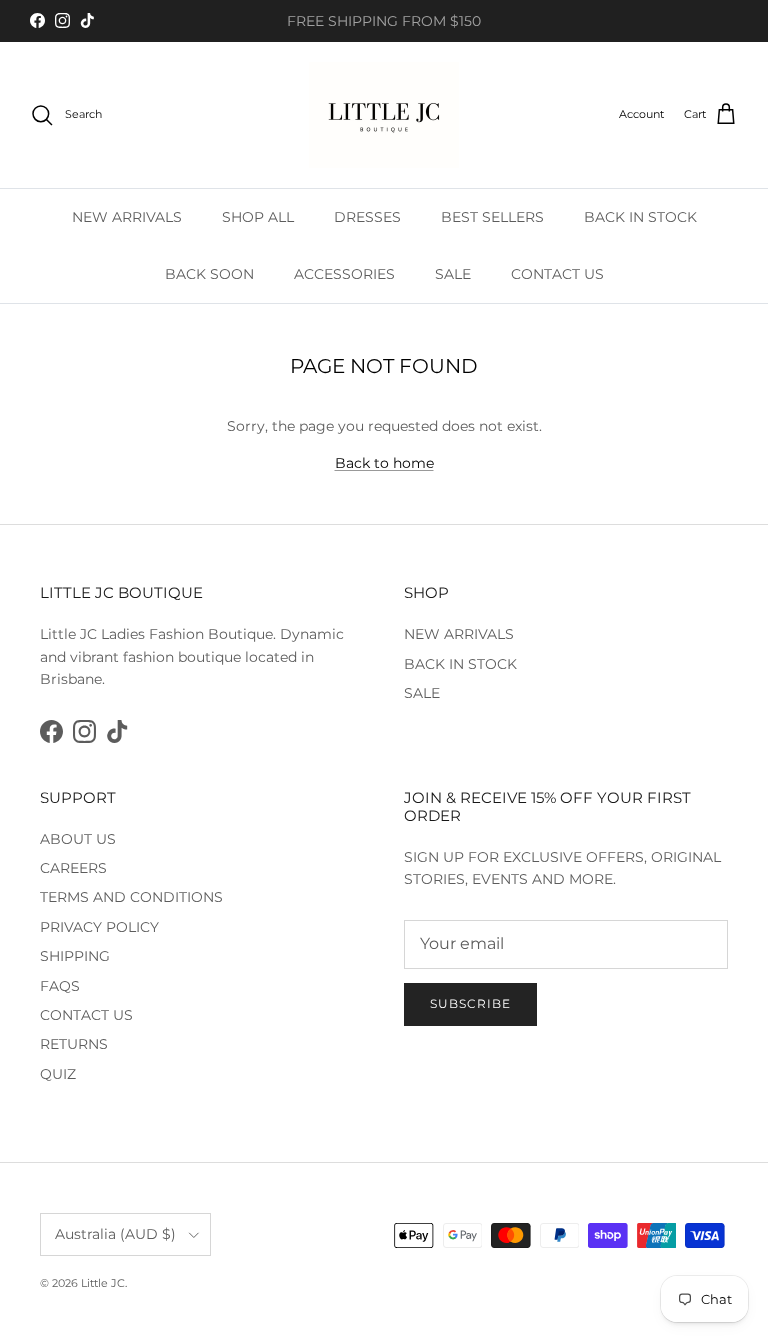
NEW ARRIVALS (127, 217)
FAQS (60, 986)
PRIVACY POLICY (99, 927)
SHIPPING (75, 956)
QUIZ (58, 1074)
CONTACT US (557, 274)
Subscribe (470, 1003)
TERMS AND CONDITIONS (131, 897)
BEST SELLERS (492, 217)
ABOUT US (78, 839)
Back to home (384, 463)
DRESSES (367, 217)
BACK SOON (209, 274)
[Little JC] (384, 115)
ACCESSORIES (344, 274)
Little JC (103, 1283)
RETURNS (74, 1044)
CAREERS (73, 868)
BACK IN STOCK (640, 217)
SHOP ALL (258, 217)
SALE (453, 274)
